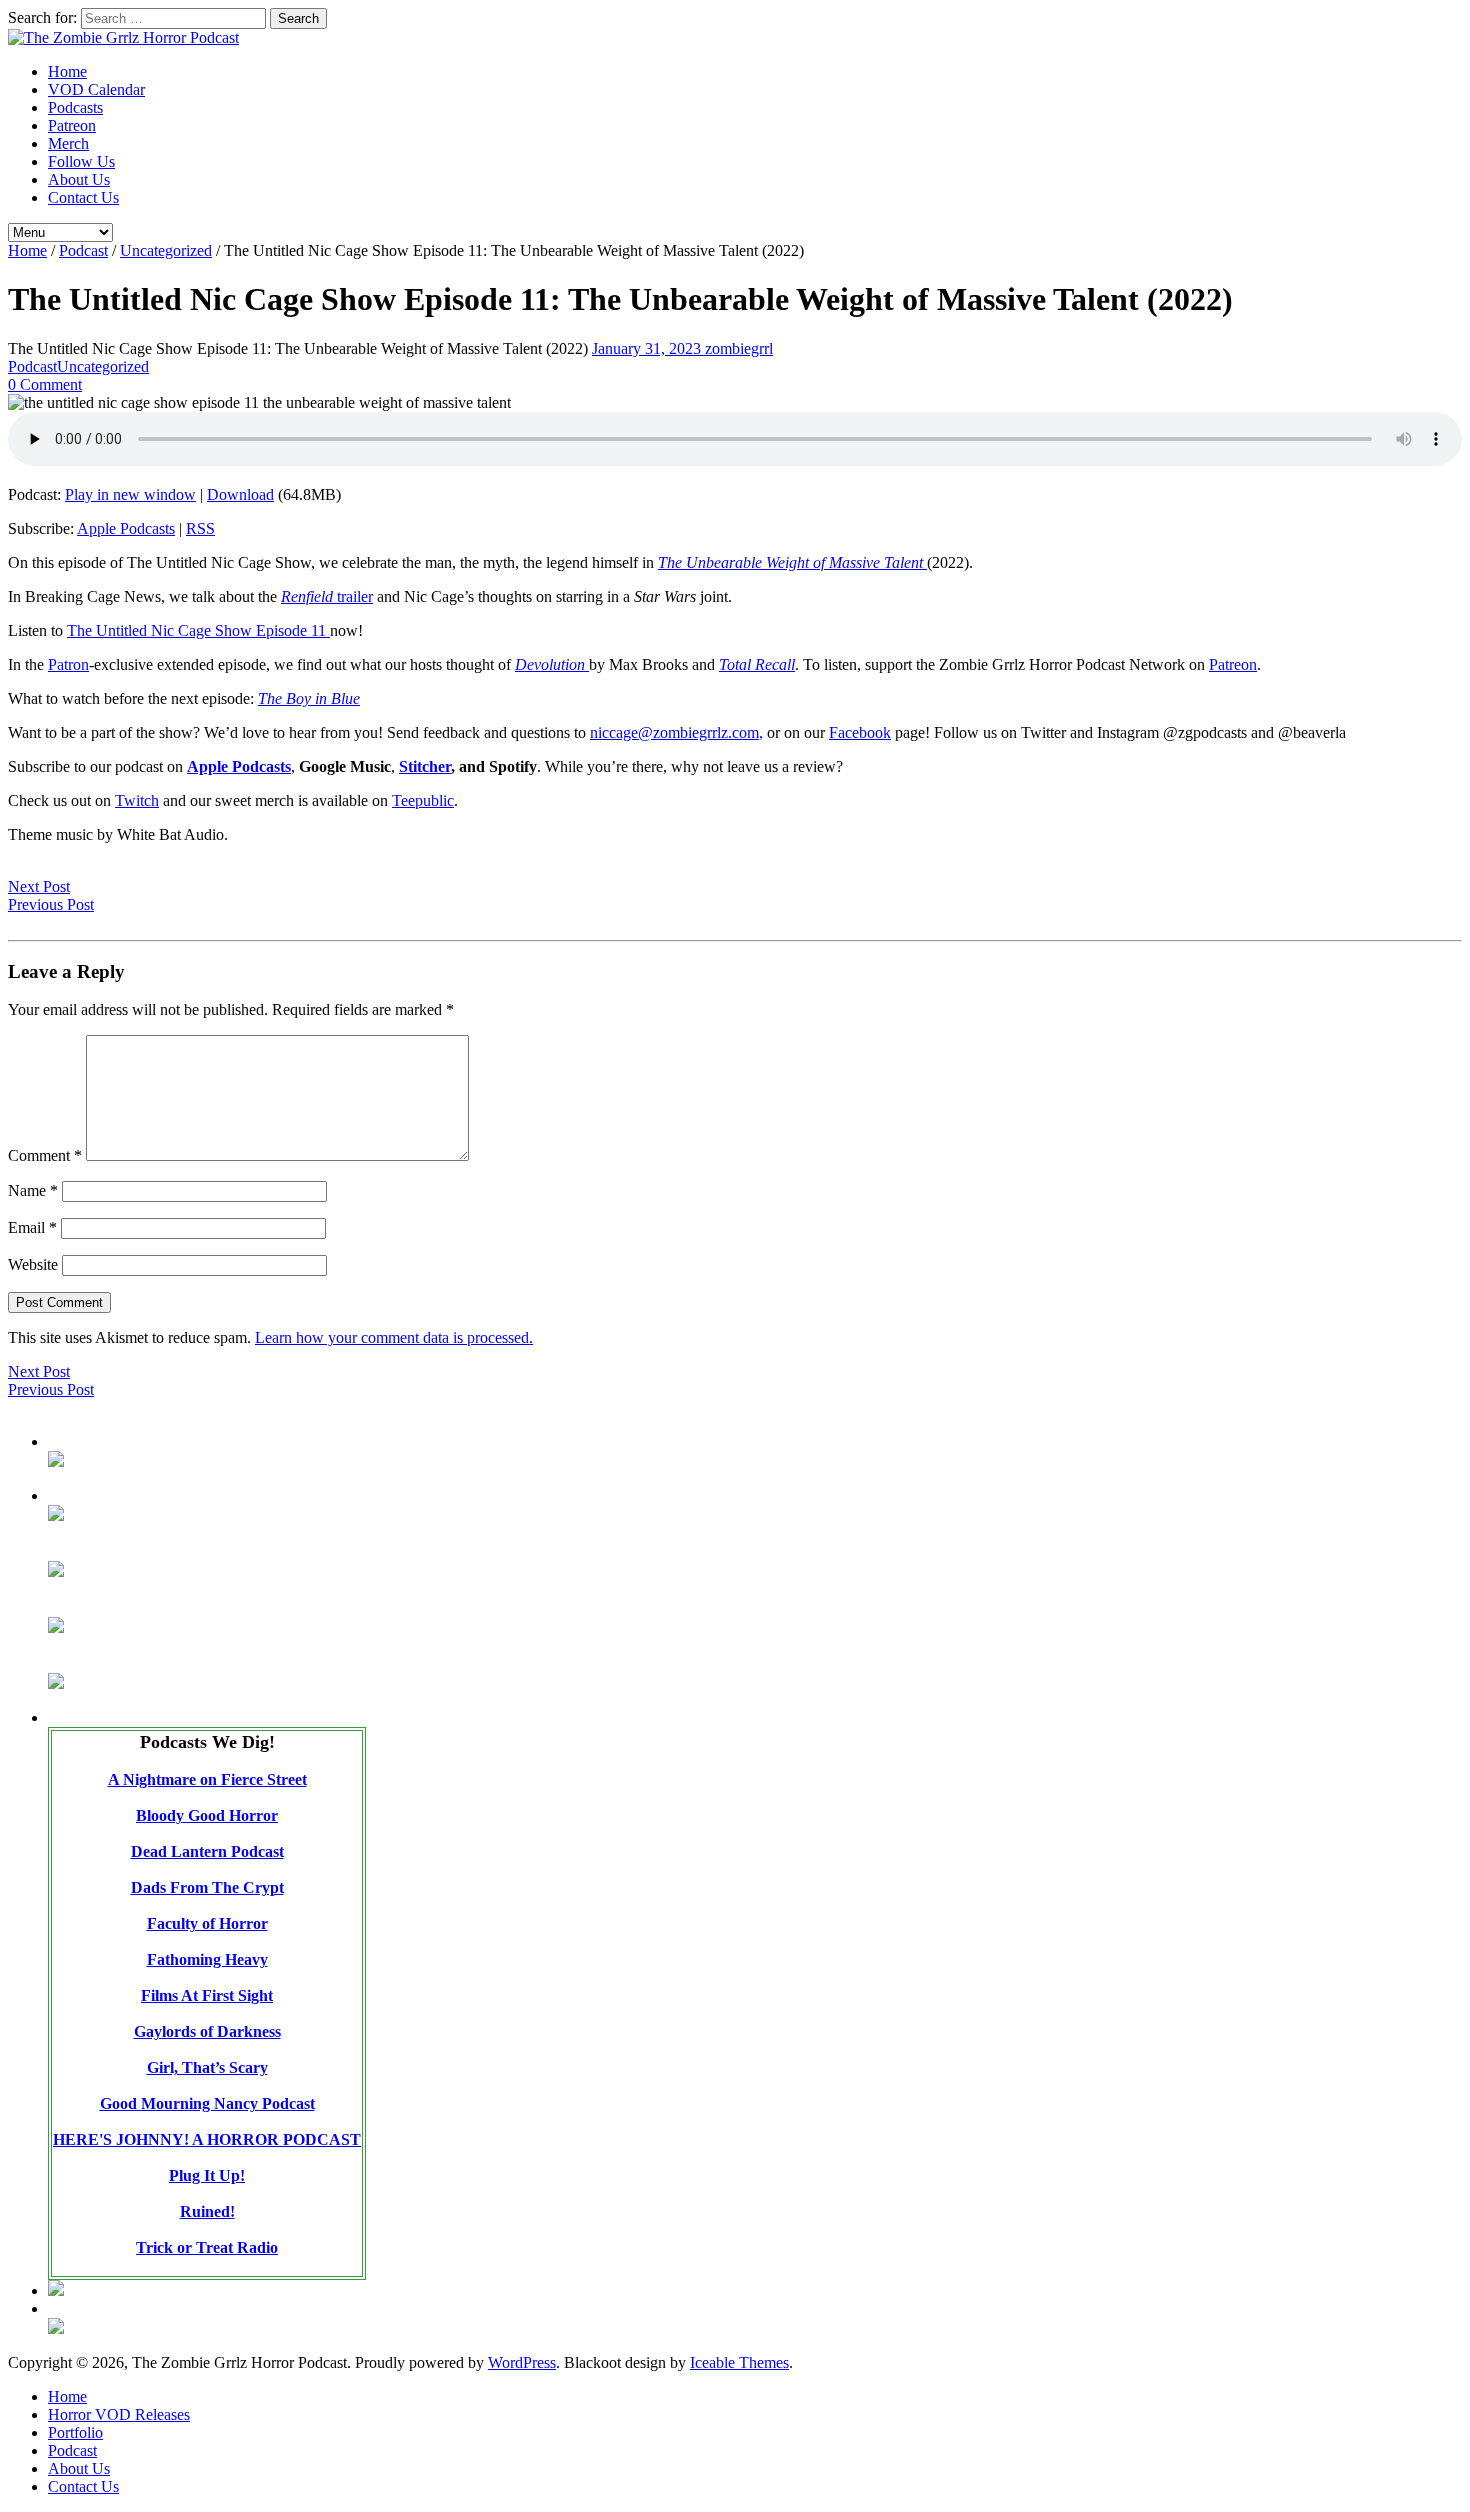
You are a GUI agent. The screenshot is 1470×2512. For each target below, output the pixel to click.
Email (32, 1227)
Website (33, 1264)
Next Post (39, 886)
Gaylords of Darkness (207, 2031)
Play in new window (130, 494)
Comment (45, 1155)
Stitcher (425, 766)
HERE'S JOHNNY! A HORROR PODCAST (207, 2139)
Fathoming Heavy (207, 1959)
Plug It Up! (207, 2175)
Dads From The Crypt (207, 1887)
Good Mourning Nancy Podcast (207, 2103)
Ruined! (207, 2211)
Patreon (72, 125)
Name (33, 1190)
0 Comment (45, 384)
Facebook (860, 732)
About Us (79, 179)
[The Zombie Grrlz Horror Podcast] (123, 37)
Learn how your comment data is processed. (394, 1337)
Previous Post (51, 904)
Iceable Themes (739, 2362)
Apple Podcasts (126, 528)
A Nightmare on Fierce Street (207, 1779)
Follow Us (81, 161)
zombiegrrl (739, 348)
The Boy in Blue (309, 698)
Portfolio (75, 2432)
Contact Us (83, 197)
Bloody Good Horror (207, 1815)
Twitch (137, 800)
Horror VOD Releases (119, 2414)
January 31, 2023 (648, 348)
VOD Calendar (96, 89)
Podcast (83, 250)
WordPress (522, 2362)
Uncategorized (166, 250)
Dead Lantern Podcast (207, 1851)
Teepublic (423, 800)
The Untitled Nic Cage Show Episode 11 (198, 630)
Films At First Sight (207, 1995)
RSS (200, 528)
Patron (68, 664)
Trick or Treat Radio (207, 2247)
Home (67, 71)
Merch (68, 143)
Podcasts (75, 107)
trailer (327, 596)
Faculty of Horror (207, 1923)
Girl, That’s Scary (207, 2067)
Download (240, 494)
